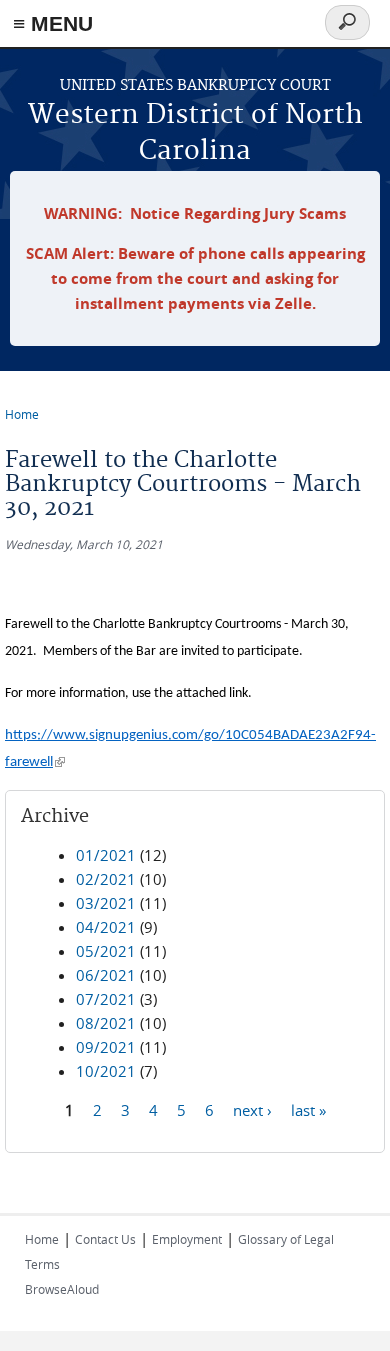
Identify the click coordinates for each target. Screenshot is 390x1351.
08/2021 (106, 1023)
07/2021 (106, 999)
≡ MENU (53, 23)
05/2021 (106, 951)
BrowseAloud (62, 1289)
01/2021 (106, 855)
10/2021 (106, 1071)
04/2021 (106, 927)
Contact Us (105, 1239)
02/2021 (106, 879)
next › (252, 1110)
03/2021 (106, 903)
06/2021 (106, 975)
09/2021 (106, 1047)
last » (308, 1110)
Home (22, 414)
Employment (187, 1239)
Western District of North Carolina (195, 133)
